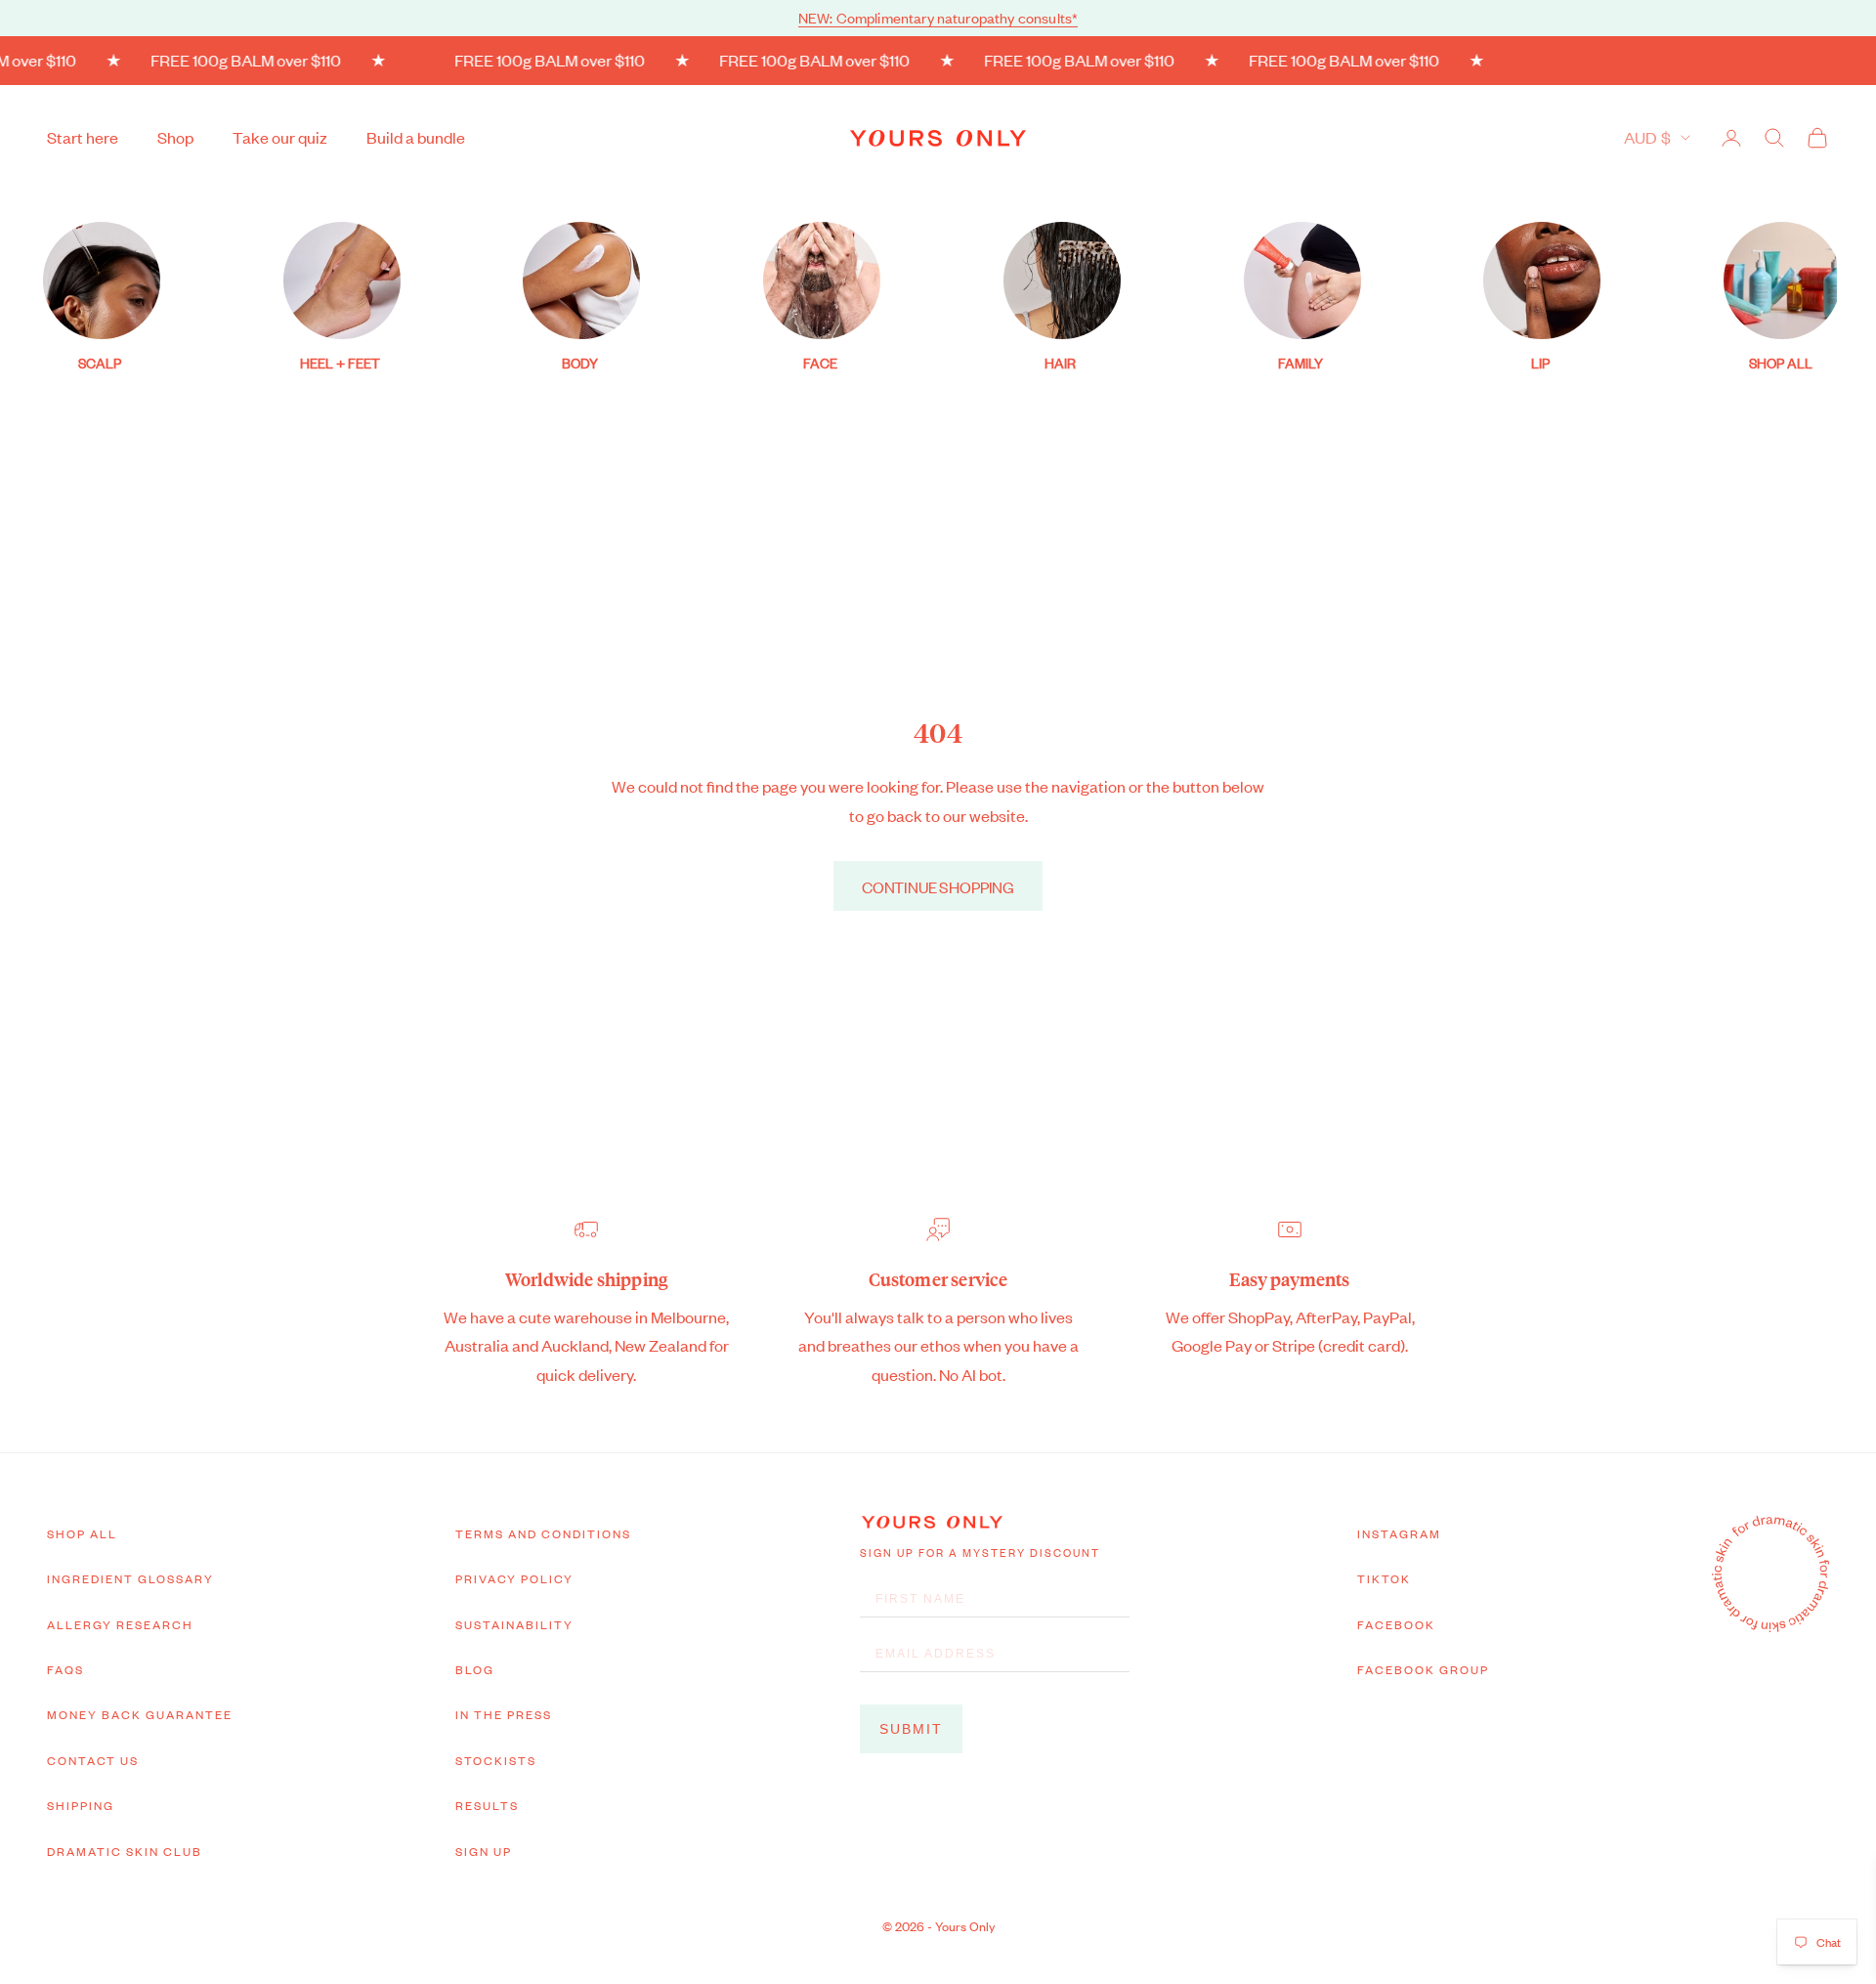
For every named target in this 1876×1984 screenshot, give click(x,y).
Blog (475, 1669)
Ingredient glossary (130, 1578)
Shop (175, 137)
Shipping (81, 1805)
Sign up (484, 1851)
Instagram (1399, 1533)
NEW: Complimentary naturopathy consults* (938, 17)
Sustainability (514, 1624)
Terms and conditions (543, 1533)
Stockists (496, 1760)
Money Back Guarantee (140, 1714)
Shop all (82, 1533)
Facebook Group (1423, 1669)
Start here (83, 137)
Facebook (1396, 1624)
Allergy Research (120, 1624)
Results (487, 1805)
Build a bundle (416, 137)
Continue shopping (938, 886)
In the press (504, 1714)
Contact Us (93, 1760)
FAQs (65, 1669)
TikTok (1384, 1578)
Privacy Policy (514, 1578)
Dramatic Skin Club (125, 1851)
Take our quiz (280, 137)
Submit (911, 1729)
